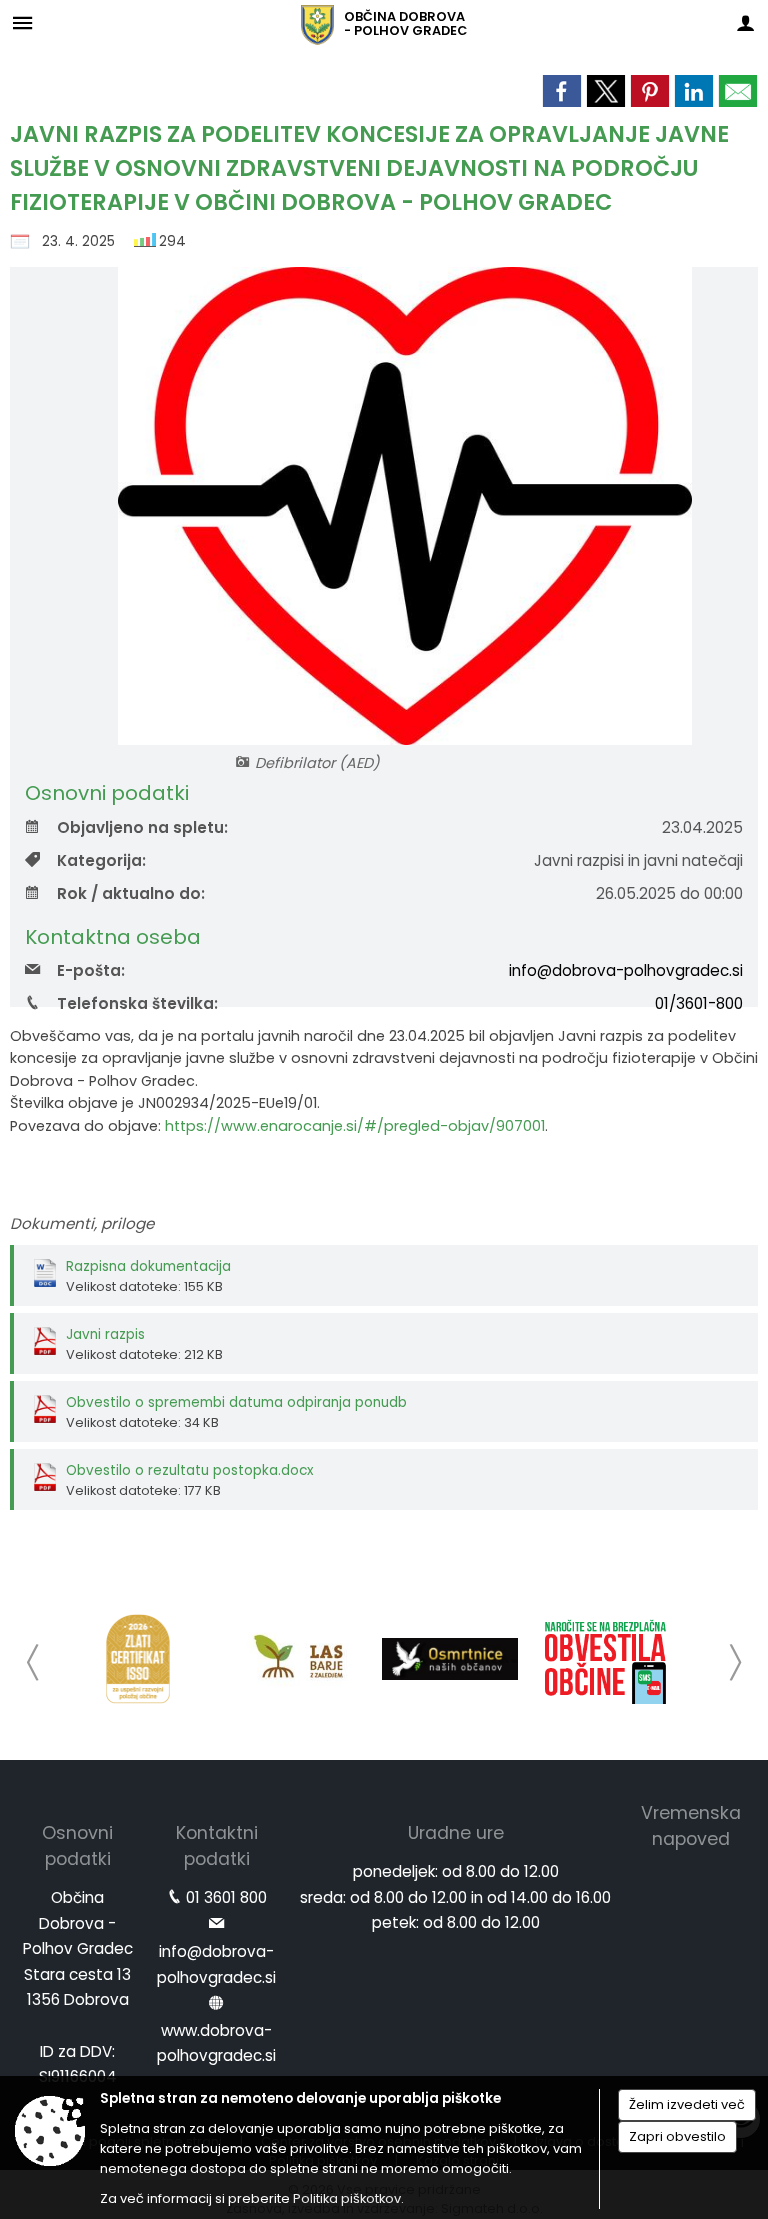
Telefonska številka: (137, 1003)
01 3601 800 (226, 1897)
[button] (33, 1662)
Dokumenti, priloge (82, 1223)
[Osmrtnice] (450, 1659)
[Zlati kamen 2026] (138, 1659)
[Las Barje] (294, 1659)
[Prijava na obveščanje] (606, 1659)
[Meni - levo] (22, 22)
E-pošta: (91, 970)
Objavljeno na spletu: (142, 827)
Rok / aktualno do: (131, 893)
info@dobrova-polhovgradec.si (626, 970)
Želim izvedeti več (687, 2104)
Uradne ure (456, 1833)
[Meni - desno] (745, 22)
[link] (562, 91)
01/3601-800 (699, 1003)
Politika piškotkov (347, 2198)
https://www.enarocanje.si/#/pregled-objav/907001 (355, 1126)
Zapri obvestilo (677, 2136)
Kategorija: (101, 860)
